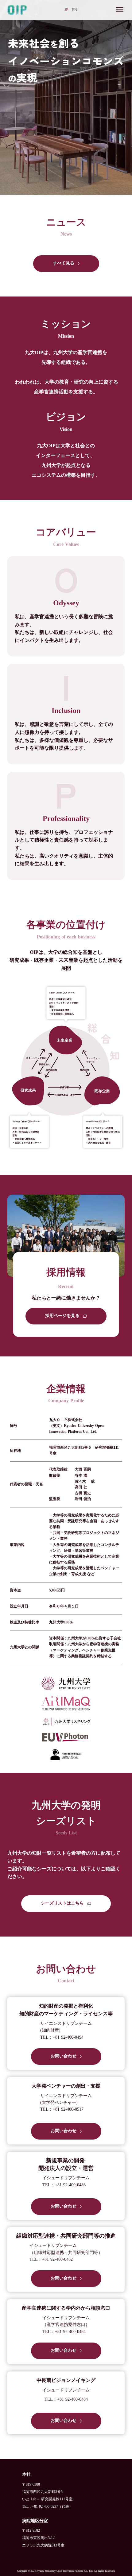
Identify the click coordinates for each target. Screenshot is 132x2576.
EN (74, 10)
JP (66, 10)
